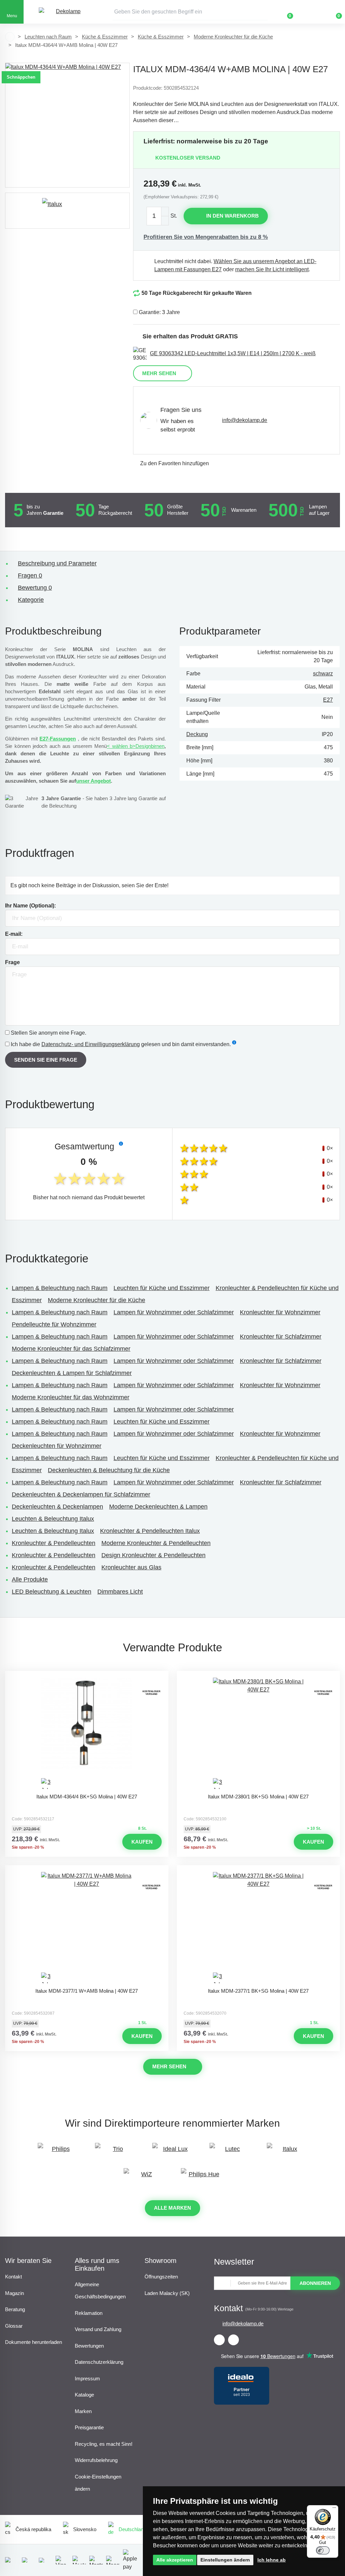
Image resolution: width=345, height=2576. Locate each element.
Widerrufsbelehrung (96, 2460)
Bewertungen (89, 2346)
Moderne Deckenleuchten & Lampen (158, 1507)
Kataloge (84, 2395)
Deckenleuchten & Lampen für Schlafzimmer (72, 1373)
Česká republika (33, 2529)
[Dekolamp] (66, 12)
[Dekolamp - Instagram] (233, 2340)
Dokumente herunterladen (34, 2342)
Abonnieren (315, 2283)
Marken (83, 2411)
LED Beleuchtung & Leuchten (52, 1592)
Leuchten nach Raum (48, 37)
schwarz (323, 674)
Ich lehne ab (272, 2560)
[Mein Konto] (310, 12)
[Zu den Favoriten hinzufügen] (87, 1677)
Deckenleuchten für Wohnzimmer (57, 1446)
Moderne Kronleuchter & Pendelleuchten (156, 1543)
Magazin (14, 2293)
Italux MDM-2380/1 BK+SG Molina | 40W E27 (258, 1797)
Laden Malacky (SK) (167, 2293)
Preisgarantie (89, 2427)
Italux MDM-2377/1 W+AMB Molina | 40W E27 (87, 1991)
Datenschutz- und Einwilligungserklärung (91, 1044)
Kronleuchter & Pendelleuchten (54, 1543)
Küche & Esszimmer (105, 37)
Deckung (197, 734)
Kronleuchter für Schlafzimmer (281, 1337)
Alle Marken (172, 2208)
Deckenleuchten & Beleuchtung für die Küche (109, 1470)
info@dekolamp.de (245, 420)
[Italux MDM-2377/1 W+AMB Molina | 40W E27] (87, 1928)
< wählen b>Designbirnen (136, 746)
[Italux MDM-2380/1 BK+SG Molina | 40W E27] (258, 1734)
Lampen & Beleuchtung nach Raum (60, 1288)
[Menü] (334, 2509)
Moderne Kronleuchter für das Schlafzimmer (71, 1349)
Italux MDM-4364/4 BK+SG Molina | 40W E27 (87, 1797)
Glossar (14, 2326)
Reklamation (89, 2313)
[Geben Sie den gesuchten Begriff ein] (190, 12)
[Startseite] (10, 37)
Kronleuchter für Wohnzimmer (280, 1312)
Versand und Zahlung (98, 2329)
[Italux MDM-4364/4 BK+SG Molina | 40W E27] (87, 1734)
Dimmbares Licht (120, 1592)
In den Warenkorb (232, 216)
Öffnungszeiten (161, 2277)
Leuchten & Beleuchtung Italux (53, 1519)
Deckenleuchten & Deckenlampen (57, 1507)
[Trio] (115, 2152)
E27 (328, 700)
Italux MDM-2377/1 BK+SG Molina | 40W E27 (258, 1991)
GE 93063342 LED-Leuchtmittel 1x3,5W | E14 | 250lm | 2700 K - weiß (233, 353)
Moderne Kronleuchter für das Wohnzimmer (71, 1397)
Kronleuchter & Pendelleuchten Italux (150, 1531)
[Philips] (58, 2152)
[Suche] (262, 12)
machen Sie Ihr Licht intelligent (272, 269)
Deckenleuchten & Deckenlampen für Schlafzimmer (81, 1494)
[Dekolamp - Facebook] (219, 2340)
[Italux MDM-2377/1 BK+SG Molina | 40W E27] (258, 1928)
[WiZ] (144, 2177)
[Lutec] (230, 2152)
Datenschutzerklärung (99, 2362)
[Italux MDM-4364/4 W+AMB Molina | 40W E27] (67, 125)
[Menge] (158, 216)
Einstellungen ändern (225, 2560)
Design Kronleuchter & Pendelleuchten (153, 1555)
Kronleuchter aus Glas (131, 1567)
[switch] (323, 2550)
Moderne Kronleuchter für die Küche (233, 37)
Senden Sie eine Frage (46, 1060)
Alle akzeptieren (175, 2560)
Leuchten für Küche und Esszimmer (162, 1288)
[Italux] (67, 211)
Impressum (87, 2378)
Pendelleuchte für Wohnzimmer (54, 1324)
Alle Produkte (30, 1579)
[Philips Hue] (201, 2177)
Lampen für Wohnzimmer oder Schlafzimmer (174, 1312)
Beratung (15, 2309)
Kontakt (13, 2277)
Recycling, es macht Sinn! (104, 2444)
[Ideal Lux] (172, 2152)
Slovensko (85, 2529)
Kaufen (142, 1842)
